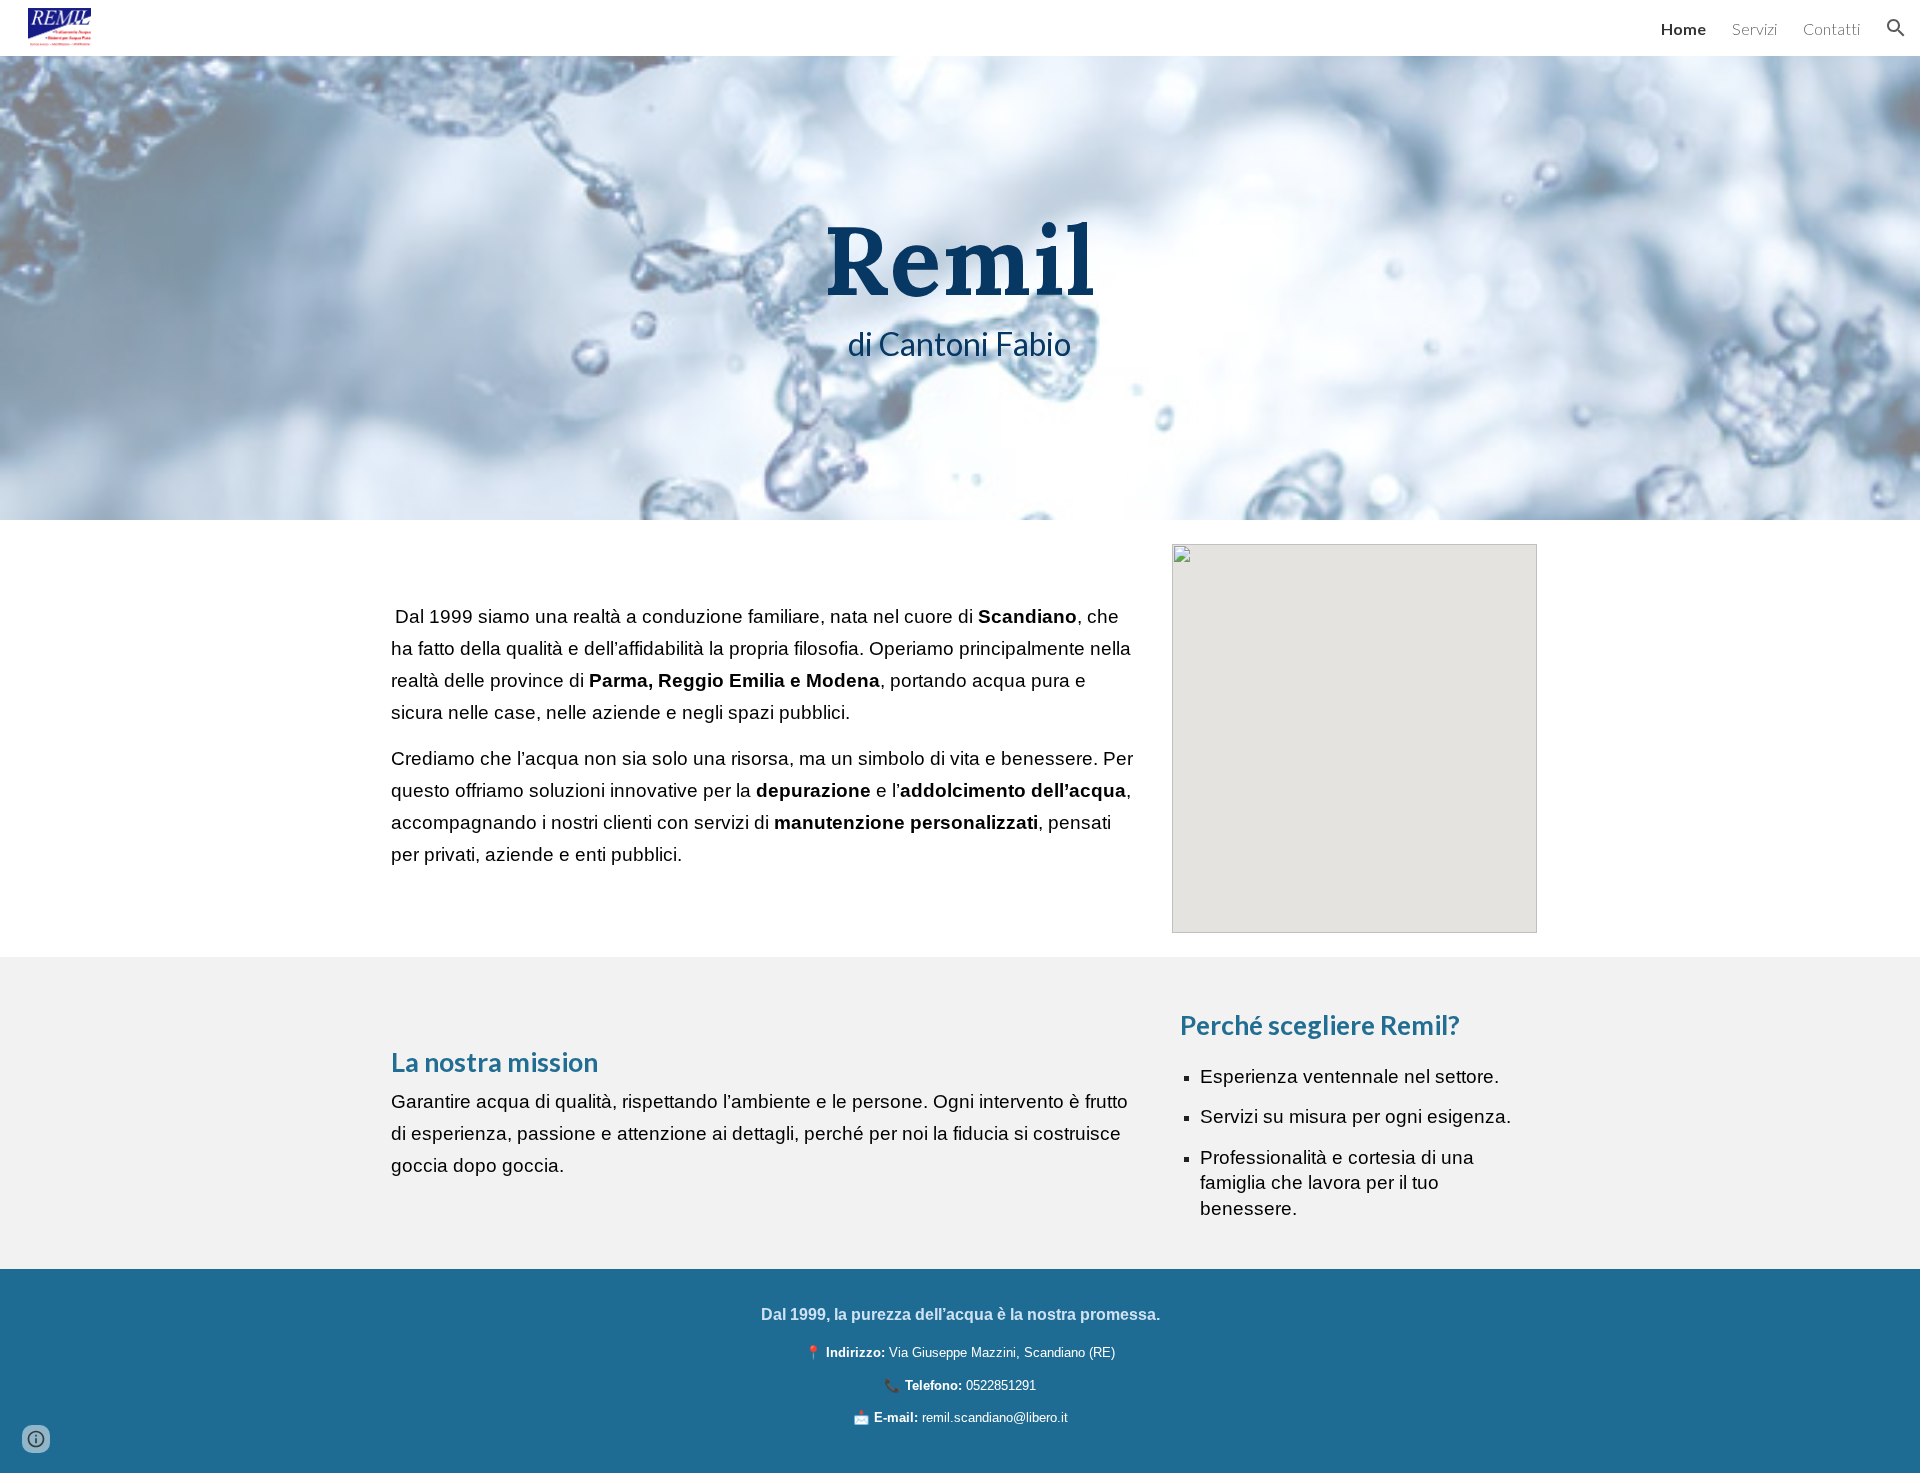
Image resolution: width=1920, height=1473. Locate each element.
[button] (1896, 28)
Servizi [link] (1754, 28)
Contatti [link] (1831, 28)
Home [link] (1683, 28)
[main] (960, 288)
